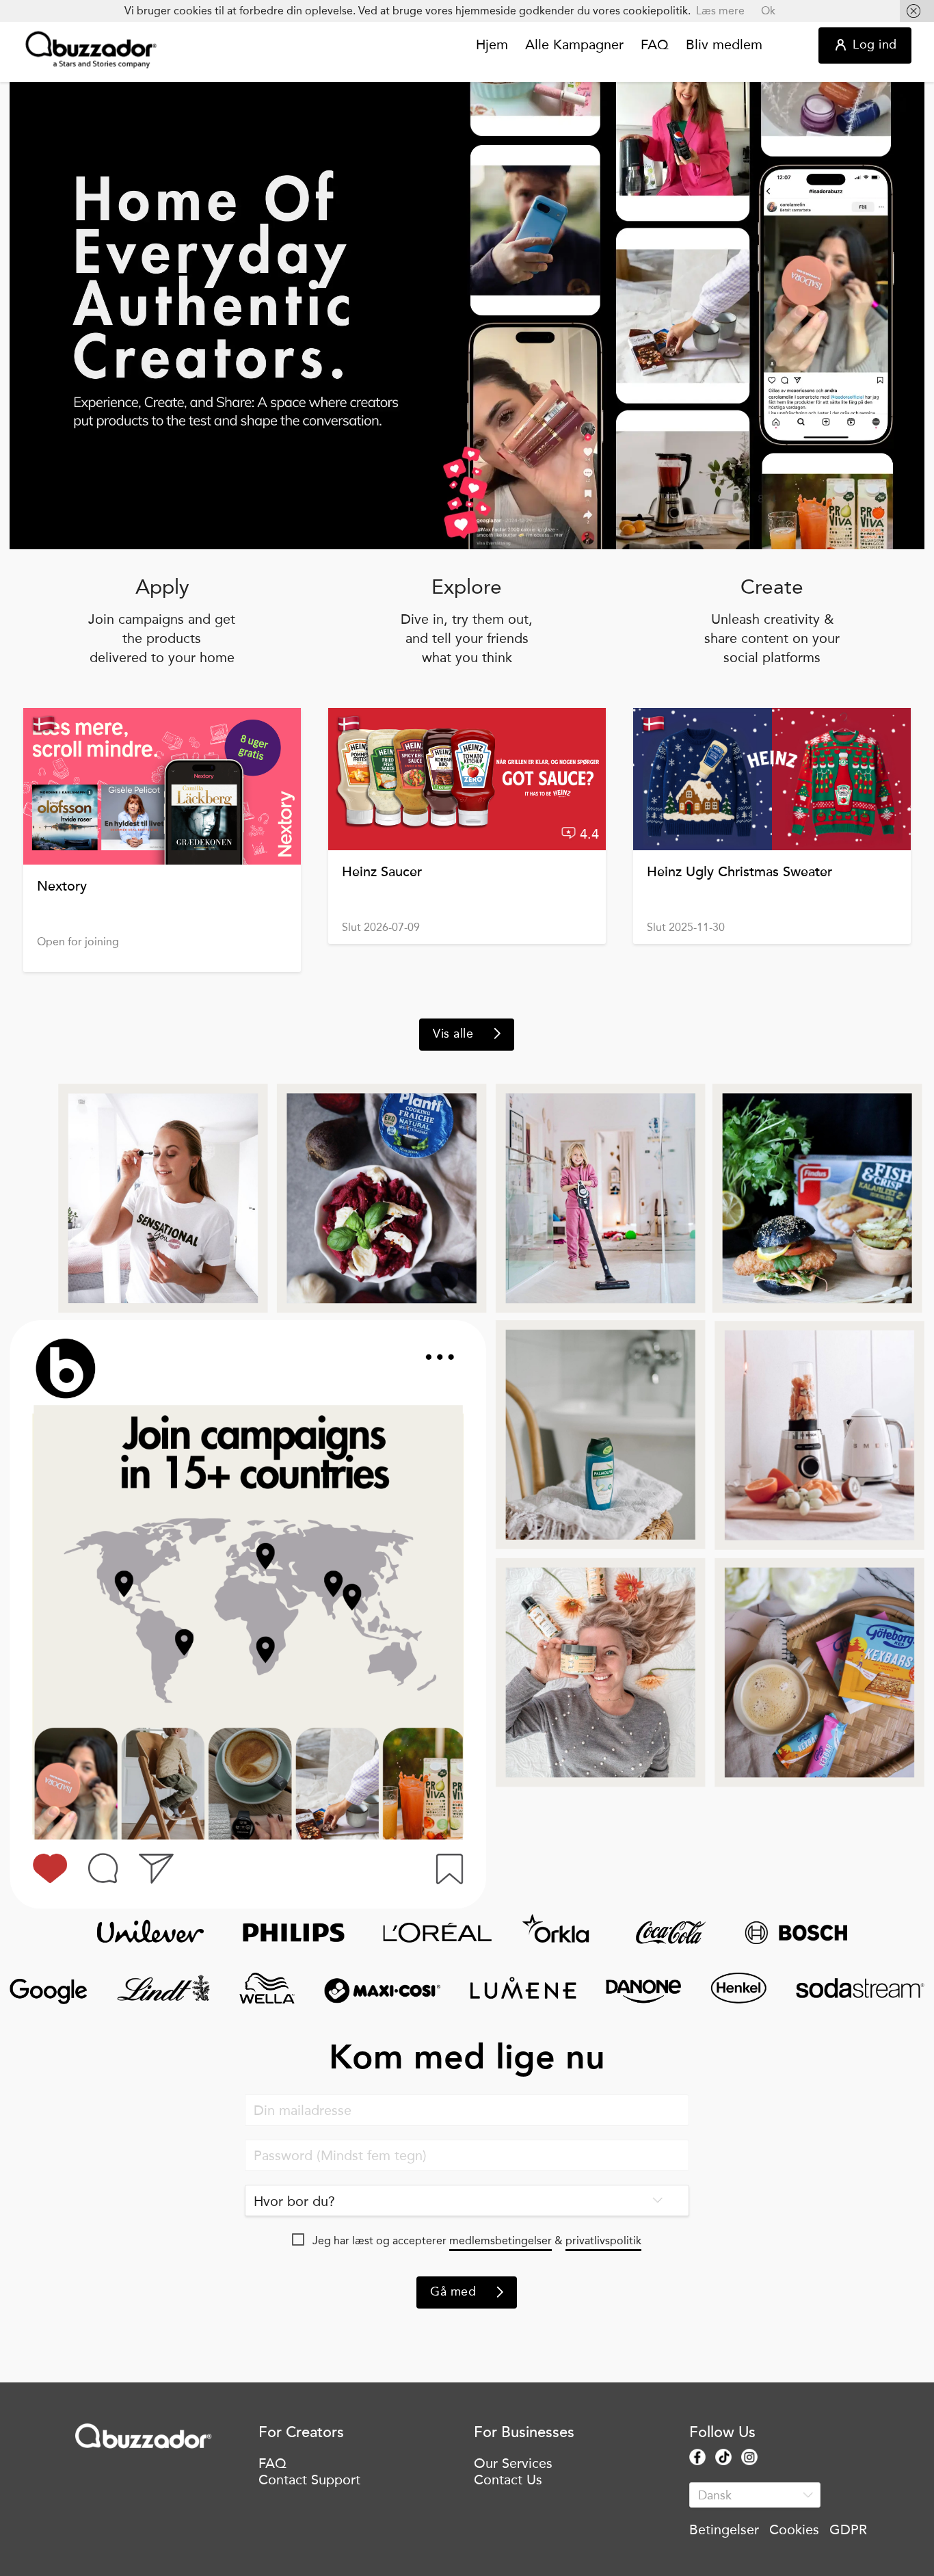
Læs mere (720, 11)
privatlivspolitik (603, 2240)
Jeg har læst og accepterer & (477, 2240)
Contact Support (309, 2480)
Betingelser (724, 2529)
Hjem (492, 45)
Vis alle (453, 1034)
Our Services (513, 2463)
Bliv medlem (724, 45)
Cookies (794, 2529)
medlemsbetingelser (501, 2240)
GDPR (848, 2529)
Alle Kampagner (574, 45)
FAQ (655, 45)
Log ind (875, 44)
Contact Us (508, 2480)
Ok (768, 11)
